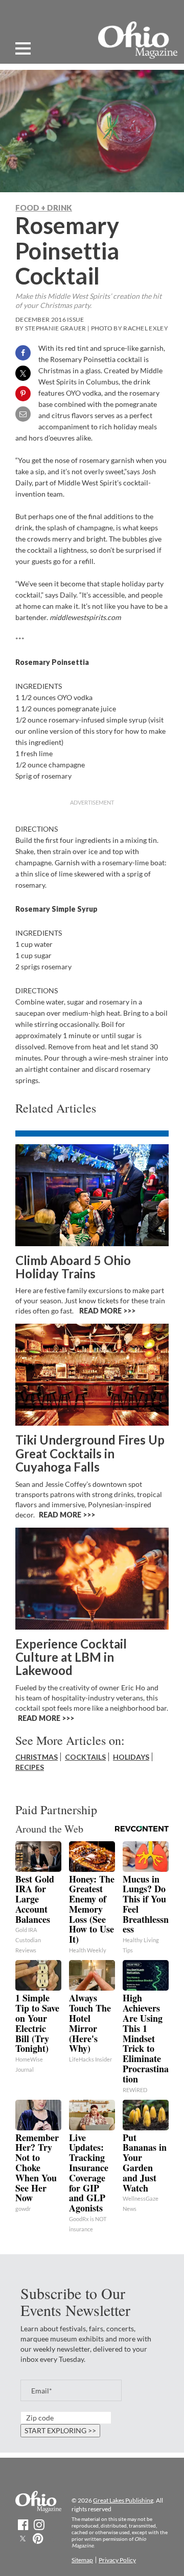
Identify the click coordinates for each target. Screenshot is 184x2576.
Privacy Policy (117, 2560)
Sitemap (82, 2560)
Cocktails (85, 1757)
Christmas (37, 1757)
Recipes (30, 1767)
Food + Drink (44, 208)
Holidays (131, 1757)
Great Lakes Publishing (123, 2500)
